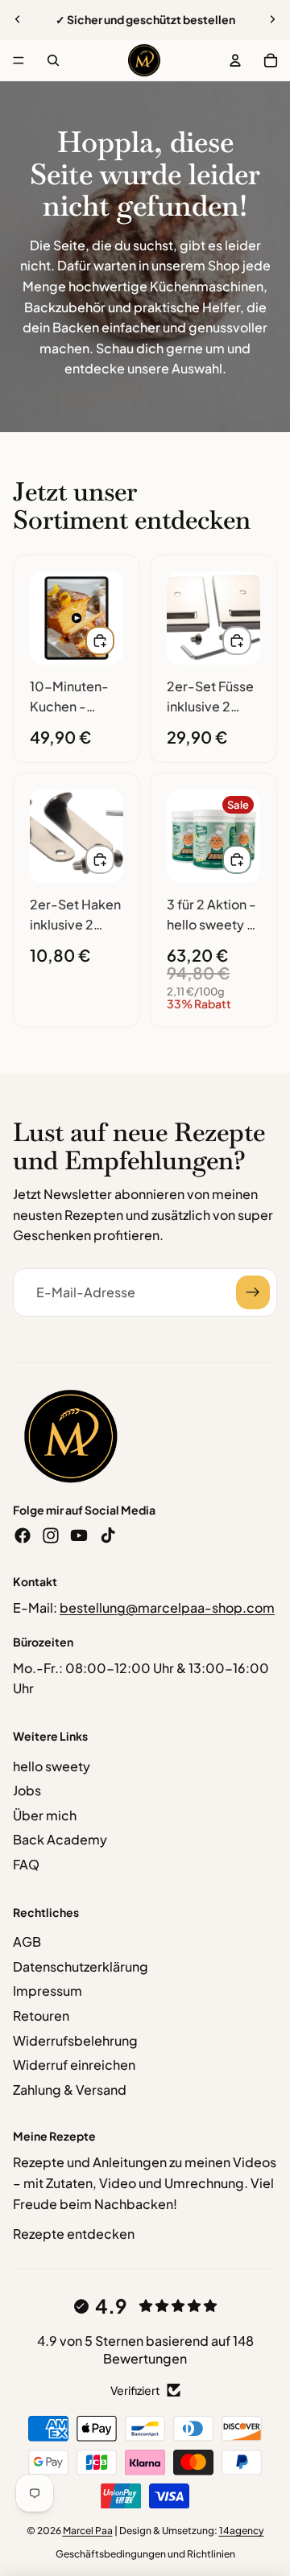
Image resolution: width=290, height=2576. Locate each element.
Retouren (41, 2015)
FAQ (26, 1864)
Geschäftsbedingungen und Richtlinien (145, 2554)
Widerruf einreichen (74, 2065)
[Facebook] (23, 1535)
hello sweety (52, 1766)
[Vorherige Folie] (18, 19)
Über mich (45, 1815)
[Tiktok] (108, 1535)
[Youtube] (79, 1535)
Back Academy (60, 1839)
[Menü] (19, 60)
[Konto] (235, 60)
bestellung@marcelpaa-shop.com (167, 1607)
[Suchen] (53, 60)
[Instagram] (51, 1535)
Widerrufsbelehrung (75, 2040)
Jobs (27, 1790)
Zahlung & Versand (70, 2090)
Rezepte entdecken (74, 2234)
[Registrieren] (253, 1292)
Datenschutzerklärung (81, 1966)
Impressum (48, 1991)
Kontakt (35, 1581)
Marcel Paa (88, 2531)
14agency (242, 2531)
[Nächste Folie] (272, 19)
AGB (27, 1941)
